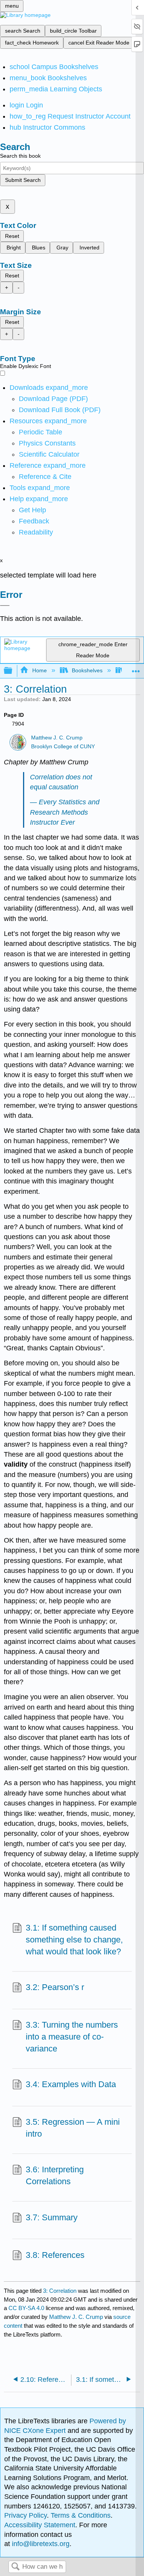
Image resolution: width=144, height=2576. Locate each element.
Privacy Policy (26, 2515)
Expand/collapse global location (136, 669)
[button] (34, 521)
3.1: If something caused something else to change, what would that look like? (74, 1940)
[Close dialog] (5, 606)
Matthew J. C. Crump (57, 738)
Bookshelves (87, 670)
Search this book (20, 156)
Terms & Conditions (81, 2515)
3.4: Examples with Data (71, 2084)
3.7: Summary (52, 2217)
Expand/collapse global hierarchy (13, 671)
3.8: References (55, 2255)
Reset (12, 236)
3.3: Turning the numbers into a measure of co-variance (72, 2037)
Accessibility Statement (40, 2525)
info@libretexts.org (40, 2544)
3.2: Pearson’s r (55, 1987)
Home (39, 670)
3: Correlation (60, 2291)
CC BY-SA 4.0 (26, 2308)
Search (15, 2567)
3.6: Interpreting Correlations (55, 2175)
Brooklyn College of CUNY (63, 747)
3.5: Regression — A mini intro (73, 2128)
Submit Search (23, 180)
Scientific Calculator (49, 454)
